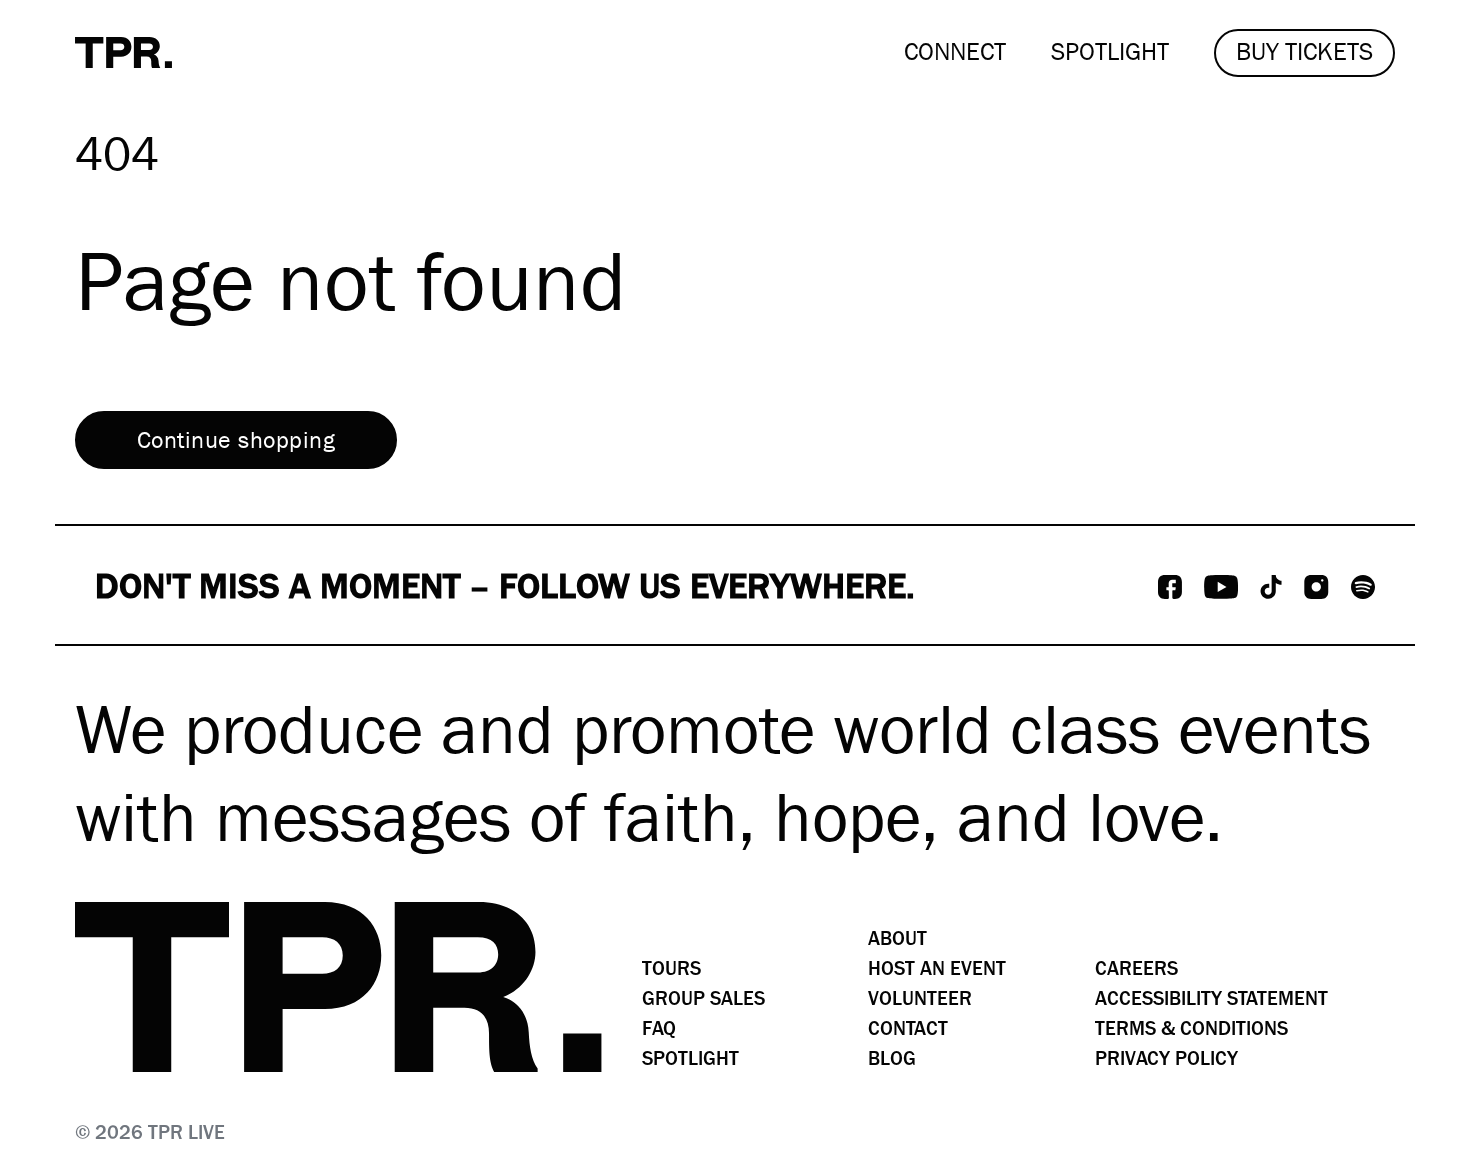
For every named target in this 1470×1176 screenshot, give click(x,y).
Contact (908, 1028)
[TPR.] (123, 52)
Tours (671, 968)
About (897, 938)
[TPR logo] (338, 987)
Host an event (937, 968)
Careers (1136, 968)
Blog (892, 1058)
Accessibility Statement (1211, 998)
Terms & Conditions (1191, 1028)
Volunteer (920, 998)
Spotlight (690, 1058)
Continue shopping (236, 440)
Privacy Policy (1166, 1058)
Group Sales (703, 998)
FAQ (659, 1028)
